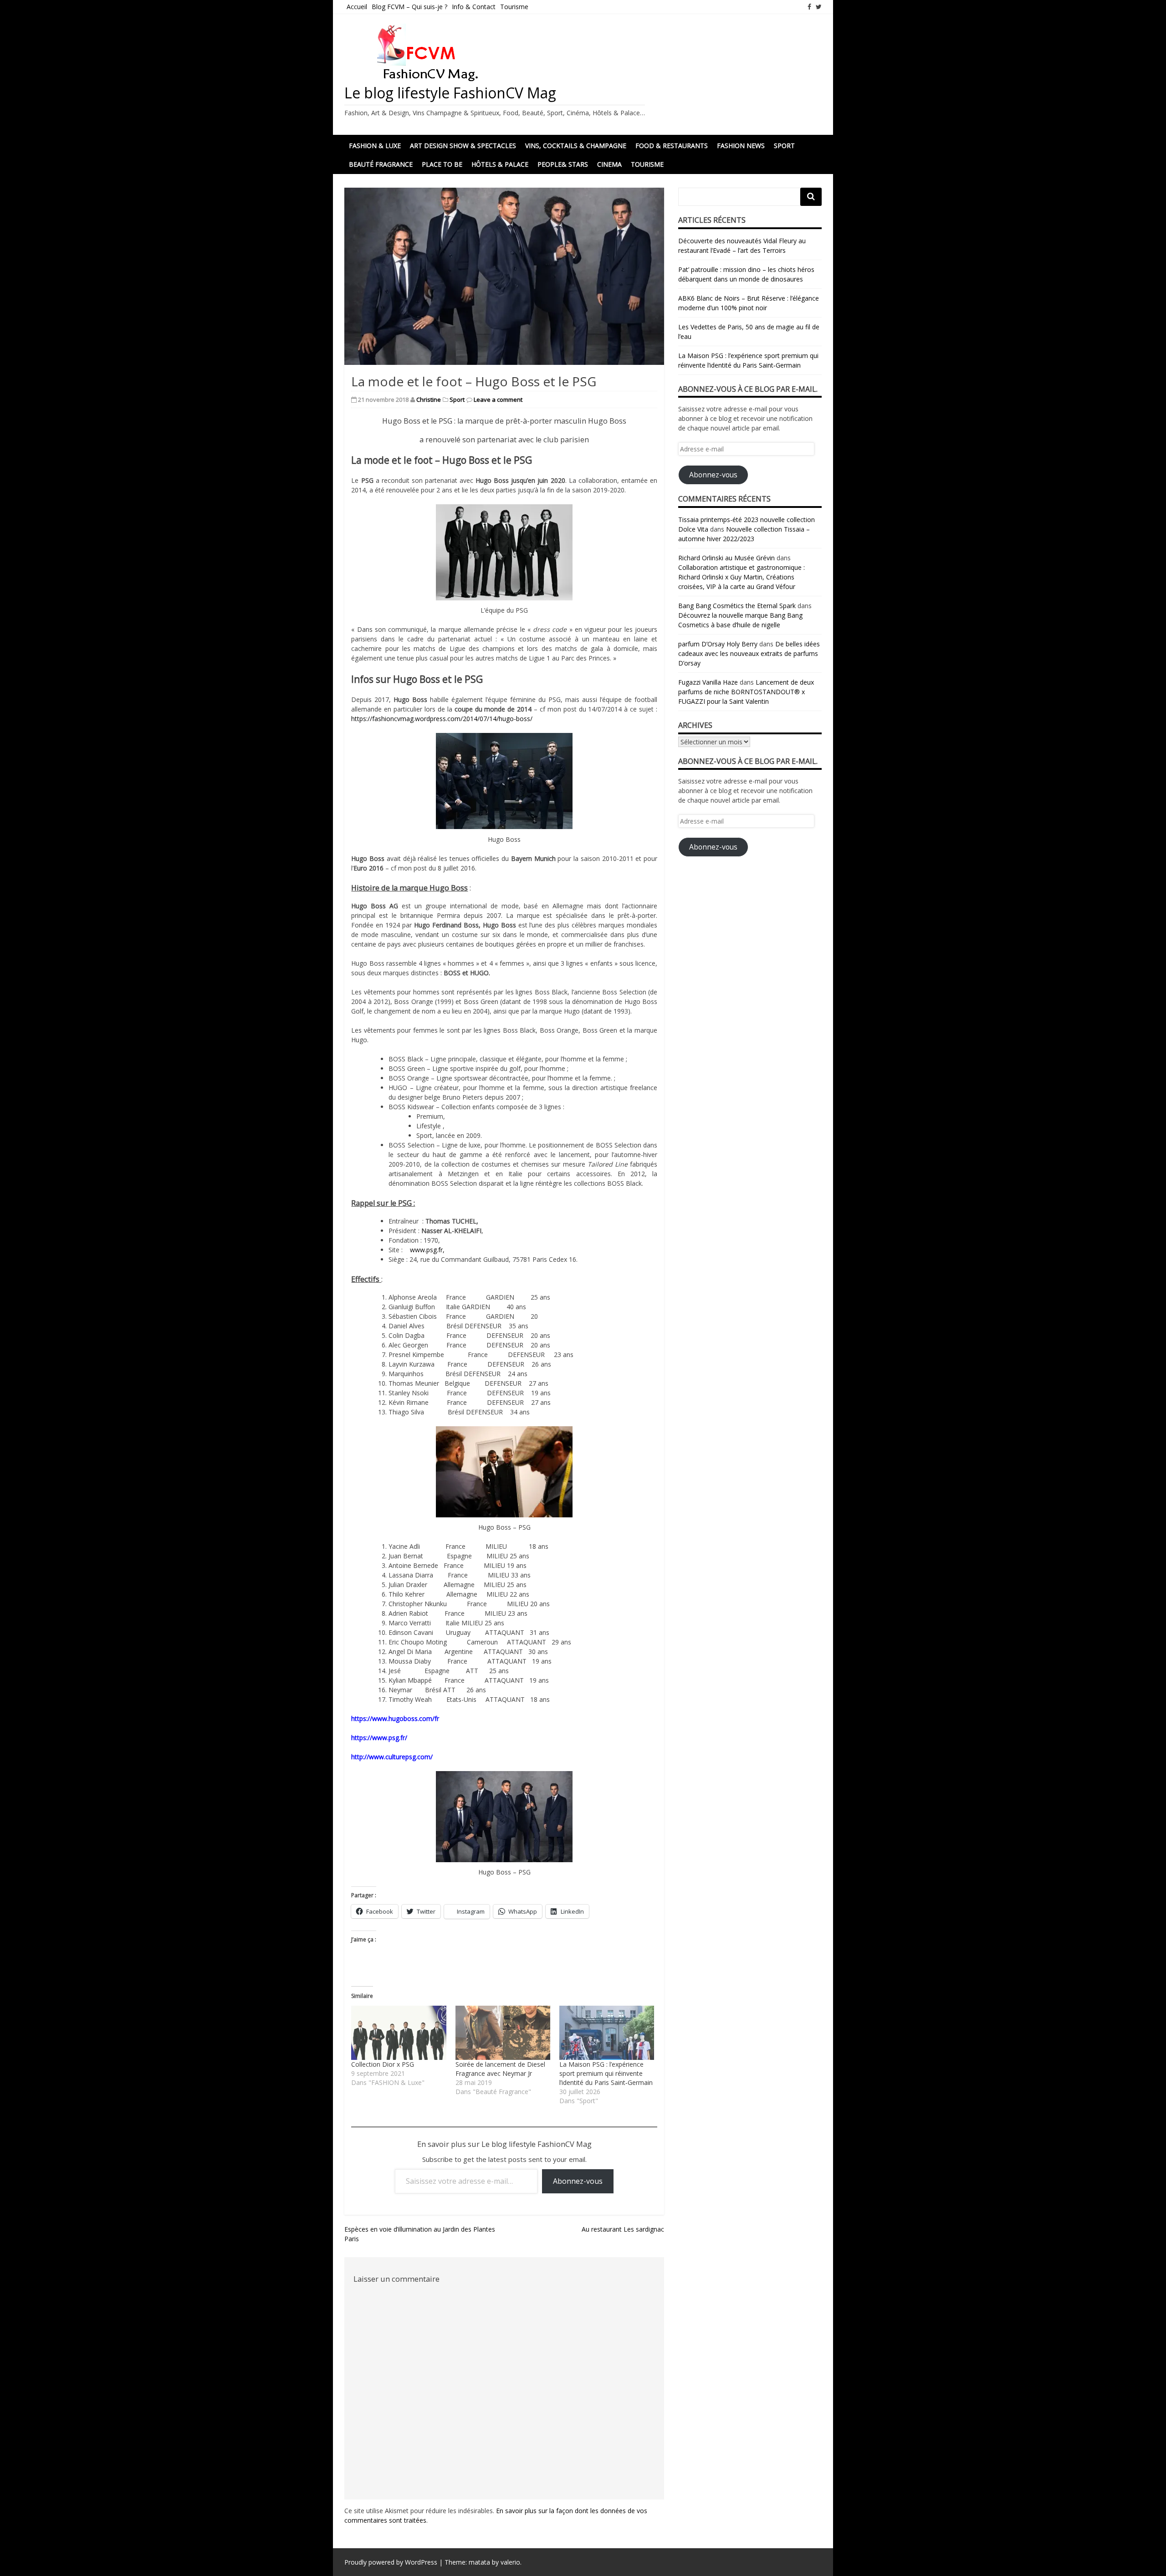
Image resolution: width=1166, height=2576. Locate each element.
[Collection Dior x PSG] (399, 2033)
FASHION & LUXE (375, 146)
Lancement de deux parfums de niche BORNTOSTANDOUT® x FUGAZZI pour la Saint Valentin (746, 692)
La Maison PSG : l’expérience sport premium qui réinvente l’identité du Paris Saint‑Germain (606, 2073)
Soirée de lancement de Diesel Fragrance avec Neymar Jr (500, 2069)
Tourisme (514, 7)
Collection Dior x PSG (383, 2064)
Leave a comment (498, 399)
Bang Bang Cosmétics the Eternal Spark (737, 606)
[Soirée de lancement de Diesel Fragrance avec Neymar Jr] (503, 2033)
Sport (784, 146)
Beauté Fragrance (381, 164)
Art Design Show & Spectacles (463, 146)
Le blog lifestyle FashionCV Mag (450, 93)
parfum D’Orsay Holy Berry (718, 644)
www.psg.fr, (427, 1250)
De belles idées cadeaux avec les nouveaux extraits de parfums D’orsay (749, 653)
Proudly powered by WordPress (391, 2562)
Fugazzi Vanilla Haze (708, 682)
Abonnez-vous (578, 2181)
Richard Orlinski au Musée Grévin (726, 558)
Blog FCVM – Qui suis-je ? (409, 7)
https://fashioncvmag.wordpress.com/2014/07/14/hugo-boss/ (442, 719)
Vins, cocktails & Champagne (576, 146)
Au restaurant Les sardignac (623, 2229)
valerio (510, 2562)
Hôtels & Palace (500, 164)
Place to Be (442, 164)
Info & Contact (474, 7)
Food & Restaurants (672, 146)
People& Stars (563, 164)
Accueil (357, 7)
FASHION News (741, 146)
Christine (429, 399)
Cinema (609, 164)
